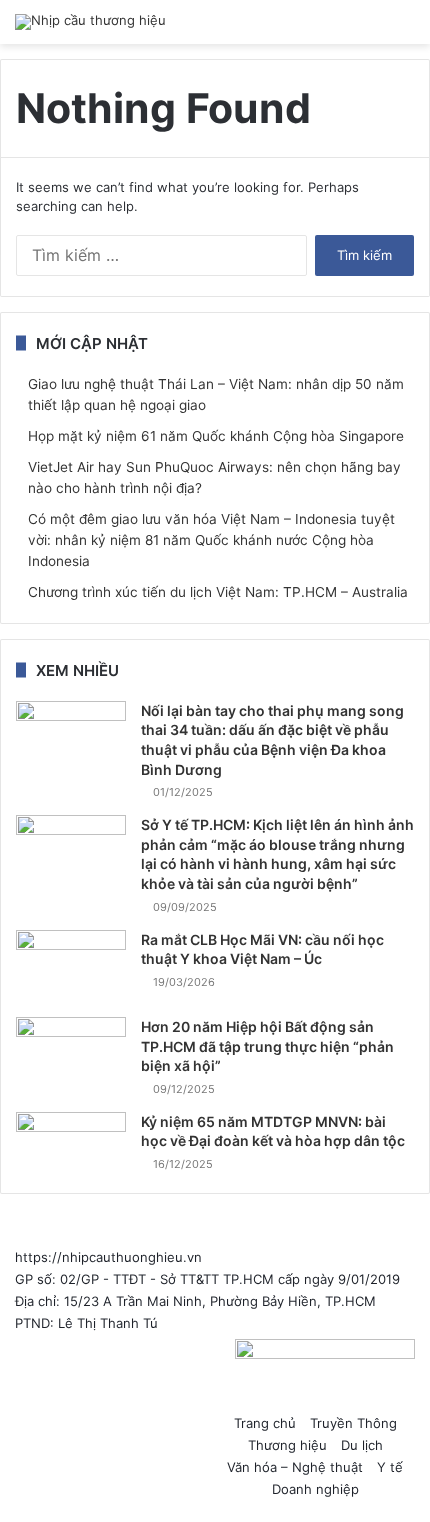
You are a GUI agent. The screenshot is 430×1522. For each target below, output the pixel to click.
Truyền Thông (353, 1423)
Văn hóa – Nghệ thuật (295, 1467)
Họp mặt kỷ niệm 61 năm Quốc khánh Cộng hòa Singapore (216, 436)
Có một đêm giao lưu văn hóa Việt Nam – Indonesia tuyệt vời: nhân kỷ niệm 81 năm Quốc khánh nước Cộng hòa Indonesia (211, 540)
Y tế (390, 1467)
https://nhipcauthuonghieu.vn (108, 1257)
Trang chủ (265, 1423)
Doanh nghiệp (315, 1489)
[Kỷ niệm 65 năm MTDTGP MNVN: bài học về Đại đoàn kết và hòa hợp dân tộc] (71, 1138)
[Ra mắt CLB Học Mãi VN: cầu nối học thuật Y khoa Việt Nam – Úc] (71, 967)
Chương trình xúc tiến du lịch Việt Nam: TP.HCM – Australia (218, 592)
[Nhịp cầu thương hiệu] (90, 22)
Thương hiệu (287, 1445)
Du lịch (362, 1445)
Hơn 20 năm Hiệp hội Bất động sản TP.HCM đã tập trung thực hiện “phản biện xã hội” (267, 1046)
